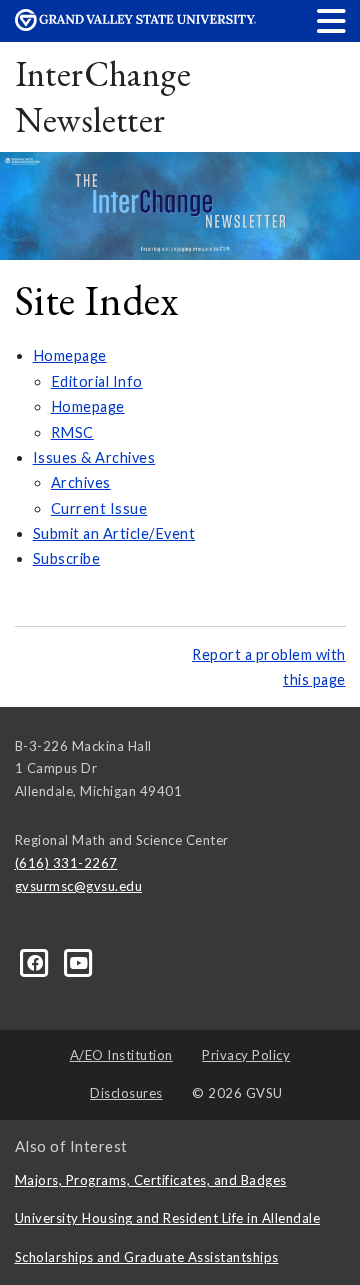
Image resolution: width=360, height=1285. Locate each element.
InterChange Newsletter (103, 96)
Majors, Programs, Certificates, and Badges (151, 1180)
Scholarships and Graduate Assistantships (147, 1257)
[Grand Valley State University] (135, 25)
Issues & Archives (94, 457)
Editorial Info (97, 381)
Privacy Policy (246, 1055)
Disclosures (126, 1093)
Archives (81, 482)
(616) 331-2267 (66, 863)
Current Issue (99, 508)
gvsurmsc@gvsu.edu (79, 886)
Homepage (70, 355)
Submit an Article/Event (114, 533)
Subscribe (67, 558)
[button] (332, 20)
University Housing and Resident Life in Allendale (168, 1218)
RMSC (72, 432)
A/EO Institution (121, 1055)
